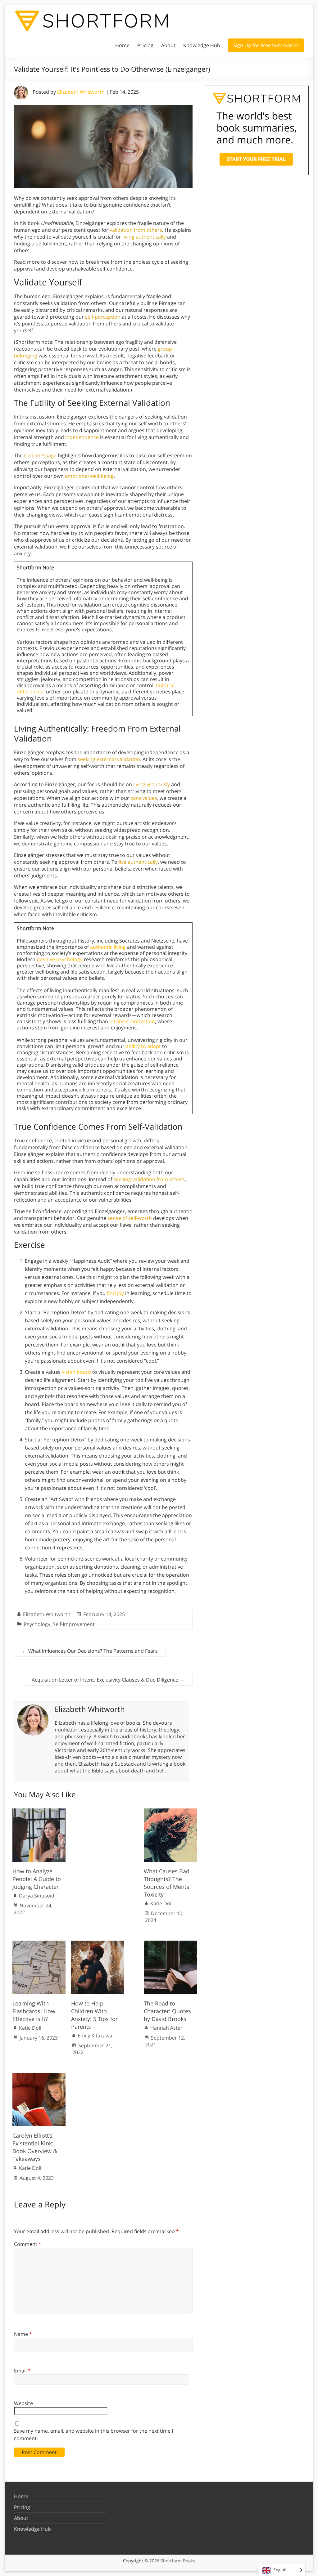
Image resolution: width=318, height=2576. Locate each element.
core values (144, 798)
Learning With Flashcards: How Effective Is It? (34, 2011)
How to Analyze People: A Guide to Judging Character (37, 1879)
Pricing (145, 45)
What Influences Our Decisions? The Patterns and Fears (90, 1651)
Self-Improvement (74, 1624)
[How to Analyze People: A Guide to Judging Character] (39, 1812)
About (168, 45)
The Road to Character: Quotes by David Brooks (167, 2011)
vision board (76, 1372)
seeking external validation (109, 759)
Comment (28, 2244)
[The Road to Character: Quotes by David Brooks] (170, 1944)
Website (23, 2403)
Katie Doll (161, 1903)
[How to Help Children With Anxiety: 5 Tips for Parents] (98, 1944)
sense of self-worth (130, 1218)
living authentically (144, 237)
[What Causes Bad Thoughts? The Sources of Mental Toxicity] (170, 1812)
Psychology (37, 1624)
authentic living (108, 947)
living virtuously (152, 784)
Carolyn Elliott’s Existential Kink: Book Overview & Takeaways (35, 2147)
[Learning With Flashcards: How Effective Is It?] (39, 1944)
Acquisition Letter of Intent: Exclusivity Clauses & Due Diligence (108, 1680)
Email (22, 2371)
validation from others (136, 230)
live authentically (138, 862)
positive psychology (60, 959)
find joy (115, 1293)
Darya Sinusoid (37, 1896)
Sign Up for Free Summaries (266, 45)
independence (82, 437)
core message (40, 455)
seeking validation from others (149, 1179)
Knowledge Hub (202, 45)
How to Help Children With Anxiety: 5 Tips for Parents (94, 2015)
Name (23, 2334)
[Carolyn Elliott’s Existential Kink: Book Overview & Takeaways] (39, 2076)
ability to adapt (143, 1046)
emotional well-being (89, 476)
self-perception (103, 317)
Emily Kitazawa (95, 2036)
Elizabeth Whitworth (81, 92)
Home (122, 45)
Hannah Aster (166, 2028)
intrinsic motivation (132, 1021)
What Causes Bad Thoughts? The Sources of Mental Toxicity (167, 1883)
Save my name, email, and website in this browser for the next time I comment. (93, 2435)
